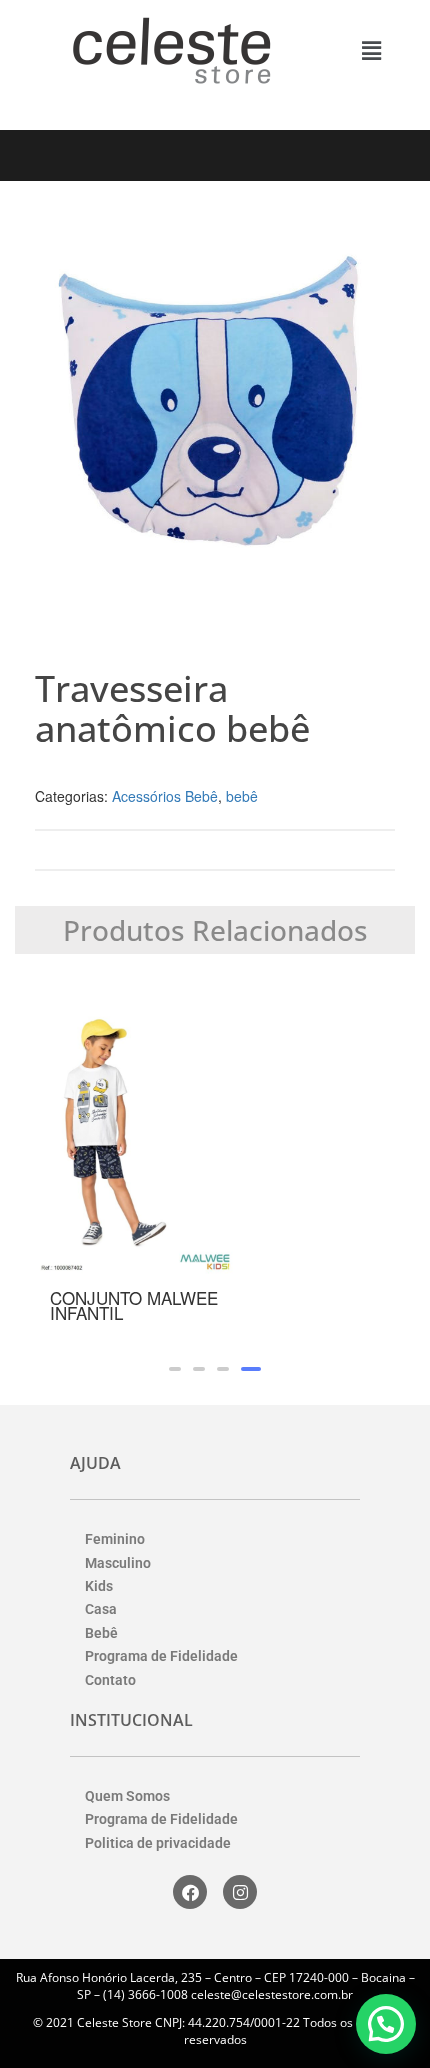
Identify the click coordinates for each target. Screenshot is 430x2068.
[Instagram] (240, 1892)
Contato (110, 1680)
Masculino (118, 1563)
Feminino (115, 1539)
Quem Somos (127, 1796)
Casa (101, 1609)
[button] (371, 50)
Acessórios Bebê (165, 796)
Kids (99, 1586)
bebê (242, 796)
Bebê (101, 1633)
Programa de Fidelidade (161, 1656)
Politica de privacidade (158, 1843)
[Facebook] (190, 1892)
